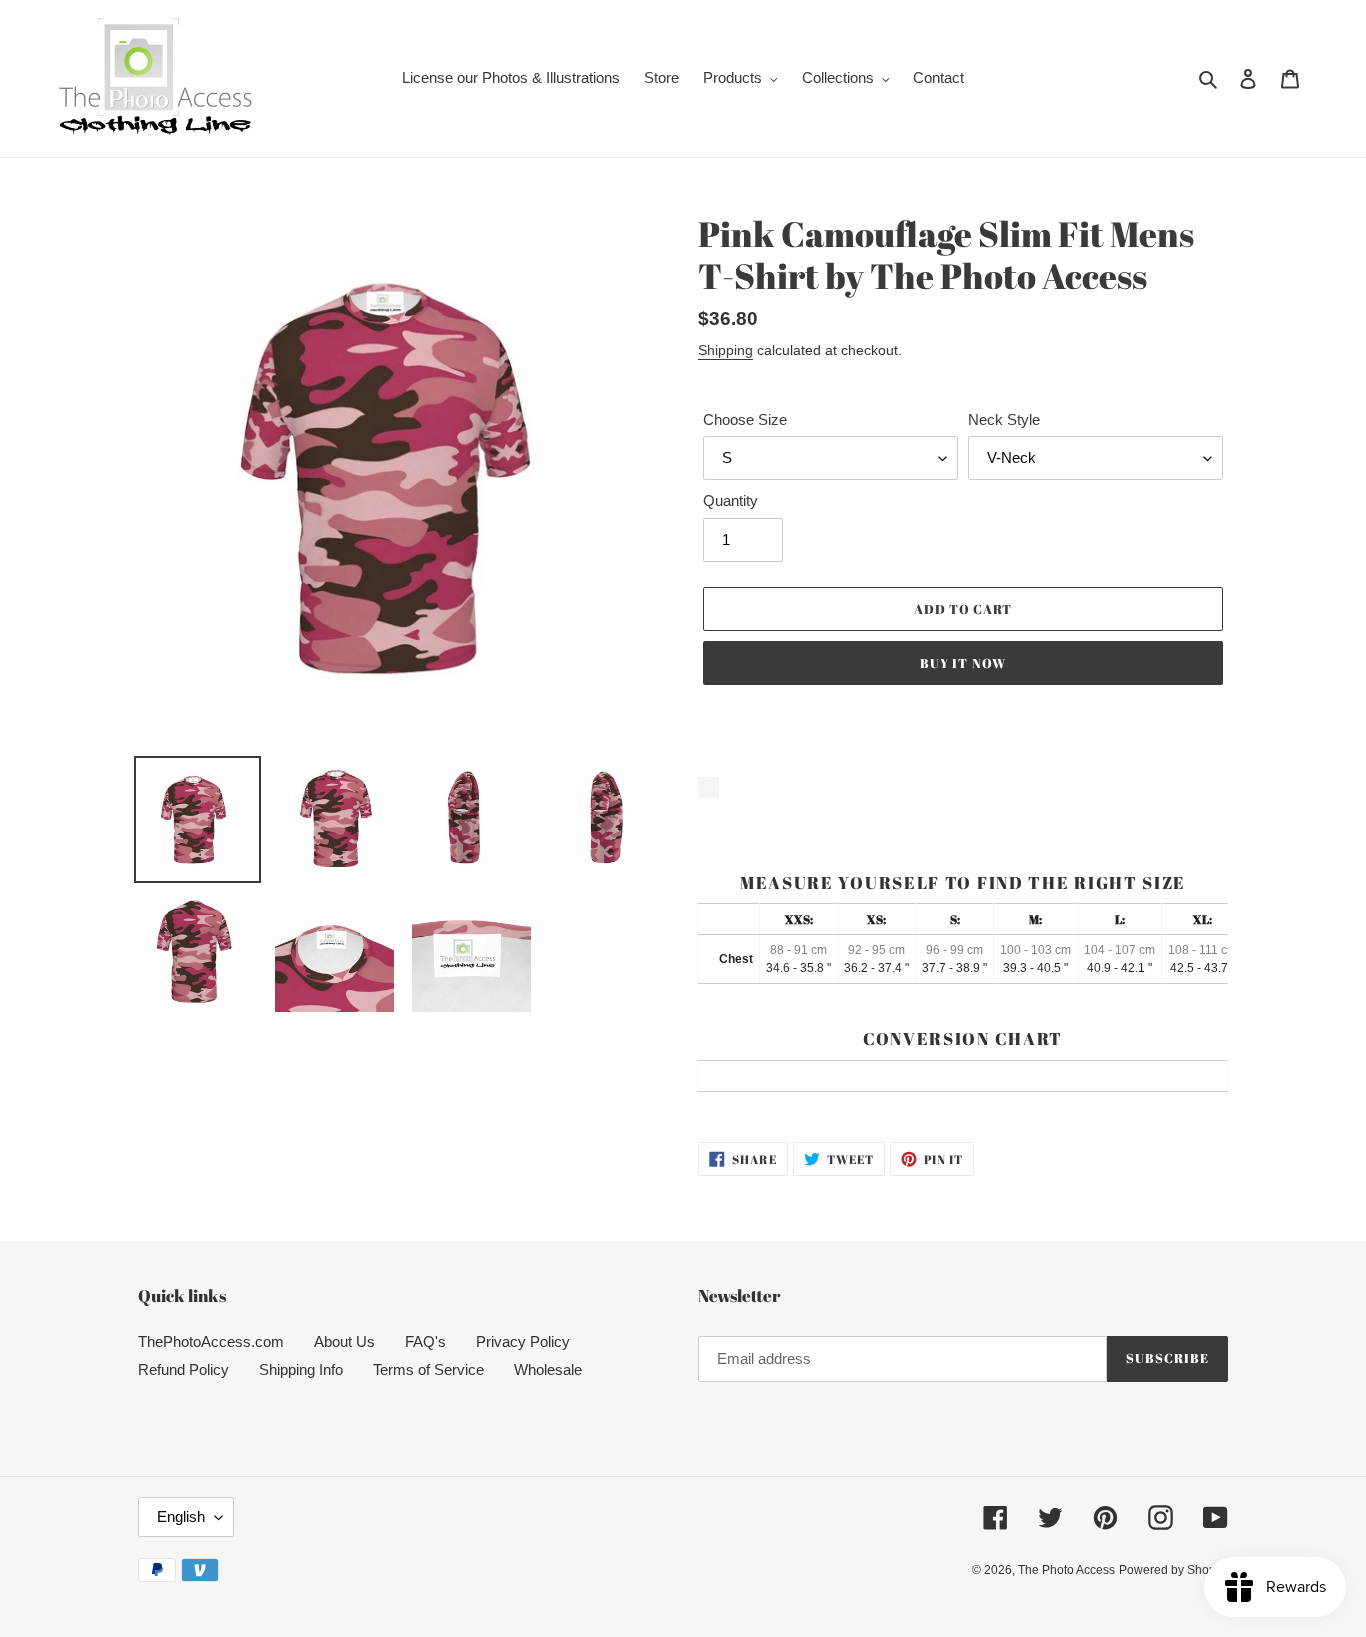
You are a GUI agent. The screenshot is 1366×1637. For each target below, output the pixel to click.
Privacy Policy (523, 1341)
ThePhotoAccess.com (211, 1341)
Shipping (725, 350)
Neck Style (1004, 419)
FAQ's (425, 1341)
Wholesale (548, 1369)
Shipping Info (301, 1369)
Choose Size (745, 419)
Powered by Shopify (1173, 1570)
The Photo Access (1066, 1570)
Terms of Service (428, 1369)
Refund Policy (183, 1369)
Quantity (730, 500)
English (181, 1516)
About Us (344, 1341)
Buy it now (962, 663)
